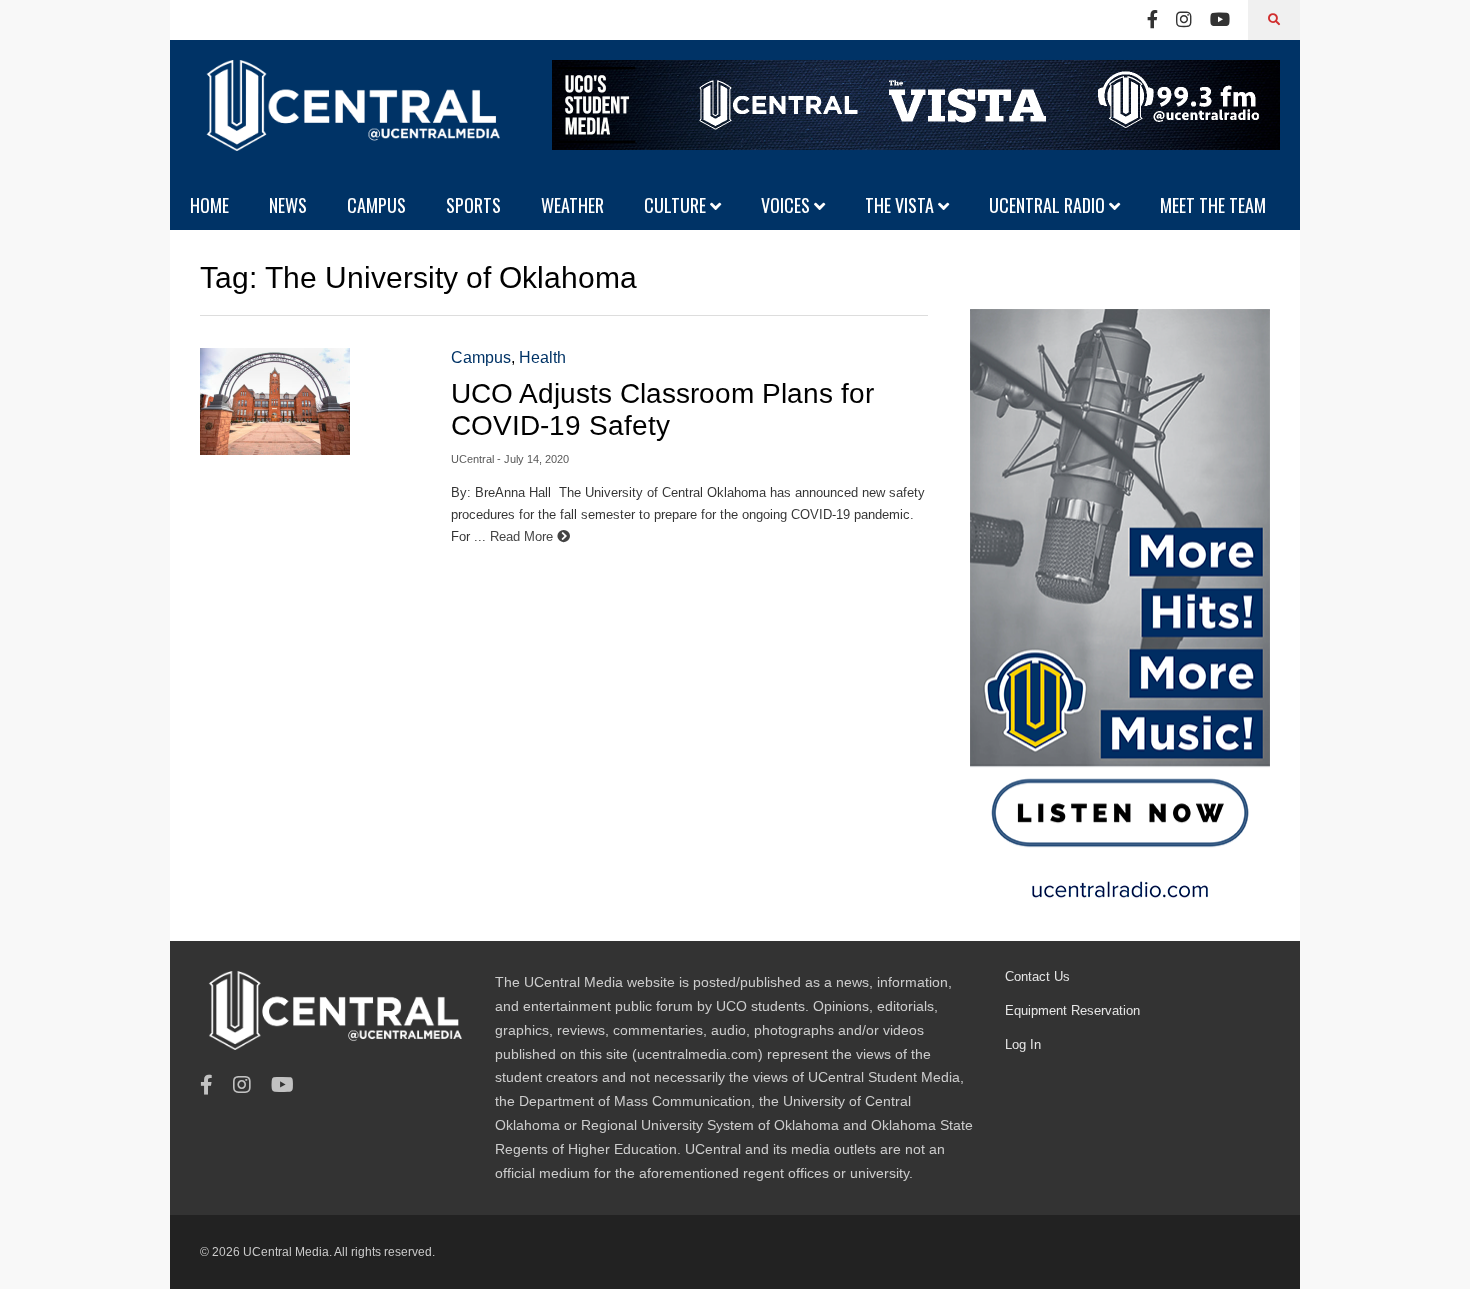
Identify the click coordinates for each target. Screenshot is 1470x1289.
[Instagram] (1184, 20)
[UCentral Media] (350, 120)
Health (542, 357)
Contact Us (1037, 976)
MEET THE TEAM (1213, 205)
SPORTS (473, 205)
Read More (523, 536)
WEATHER (572, 205)
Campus (481, 357)
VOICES (787, 205)
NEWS (288, 205)
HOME (209, 205)
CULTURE (677, 205)
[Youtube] (1220, 20)
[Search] (1274, 20)
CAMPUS (376, 205)
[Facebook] (1152, 20)
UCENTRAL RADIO (1049, 205)
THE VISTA (901, 205)
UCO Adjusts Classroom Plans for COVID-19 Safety (662, 409)
